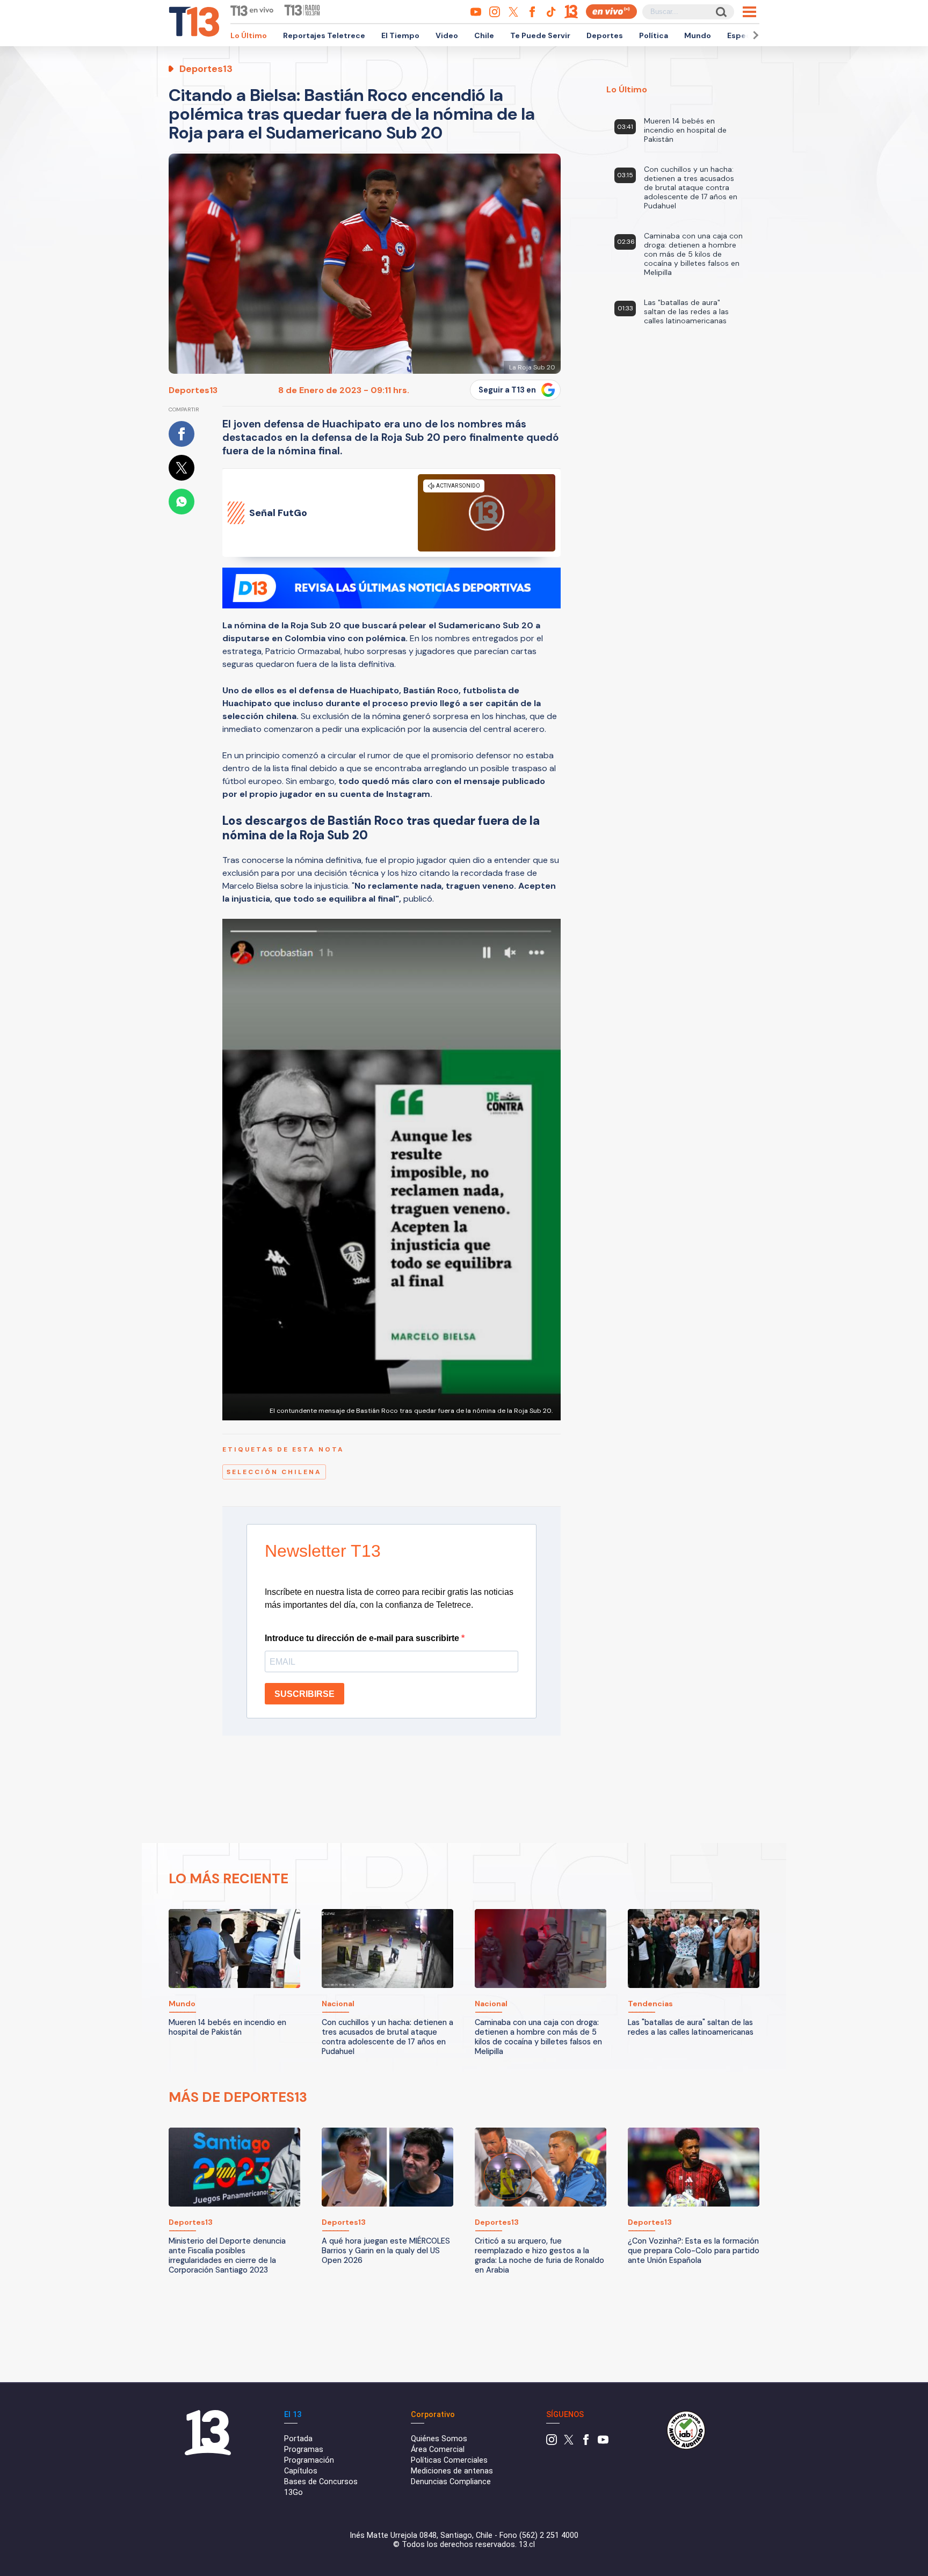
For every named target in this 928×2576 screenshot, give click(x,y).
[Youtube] (603, 2443)
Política (654, 35)
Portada (298, 2439)
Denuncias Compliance (451, 2482)
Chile (484, 35)
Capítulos (301, 2471)
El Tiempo (400, 35)
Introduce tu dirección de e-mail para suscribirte (363, 1638)
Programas (304, 2450)
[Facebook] (586, 2443)
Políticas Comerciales (449, 2460)
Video (447, 35)
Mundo (698, 35)
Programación (309, 2460)
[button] (754, 35)
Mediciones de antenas (452, 2471)
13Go (293, 2492)
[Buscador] (720, 12)
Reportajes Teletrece (324, 35)
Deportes (605, 35)
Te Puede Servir (540, 35)
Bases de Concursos (321, 2482)
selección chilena (274, 1472)
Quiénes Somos (439, 2439)
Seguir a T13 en (507, 390)
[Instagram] (552, 2443)
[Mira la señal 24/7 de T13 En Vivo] (611, 12)
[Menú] (749, 12)
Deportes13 (193, 390)
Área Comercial (438, 2450)
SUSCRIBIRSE (305, 1694)
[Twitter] (569, 2443)
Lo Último (249, 35)
